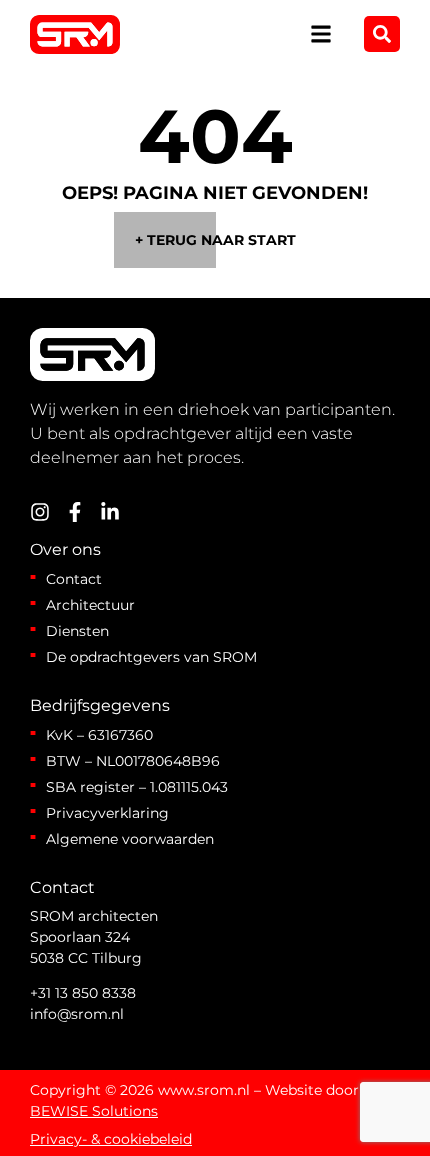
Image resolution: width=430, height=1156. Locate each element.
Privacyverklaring (107, 813)
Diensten (77, 631)
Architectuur (90, 605)
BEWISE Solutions (94, 1111)
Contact (74, 579)
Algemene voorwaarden (130, 839)
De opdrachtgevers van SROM (151, 657)
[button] (321, 34)
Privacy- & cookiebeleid (111, 1139)
